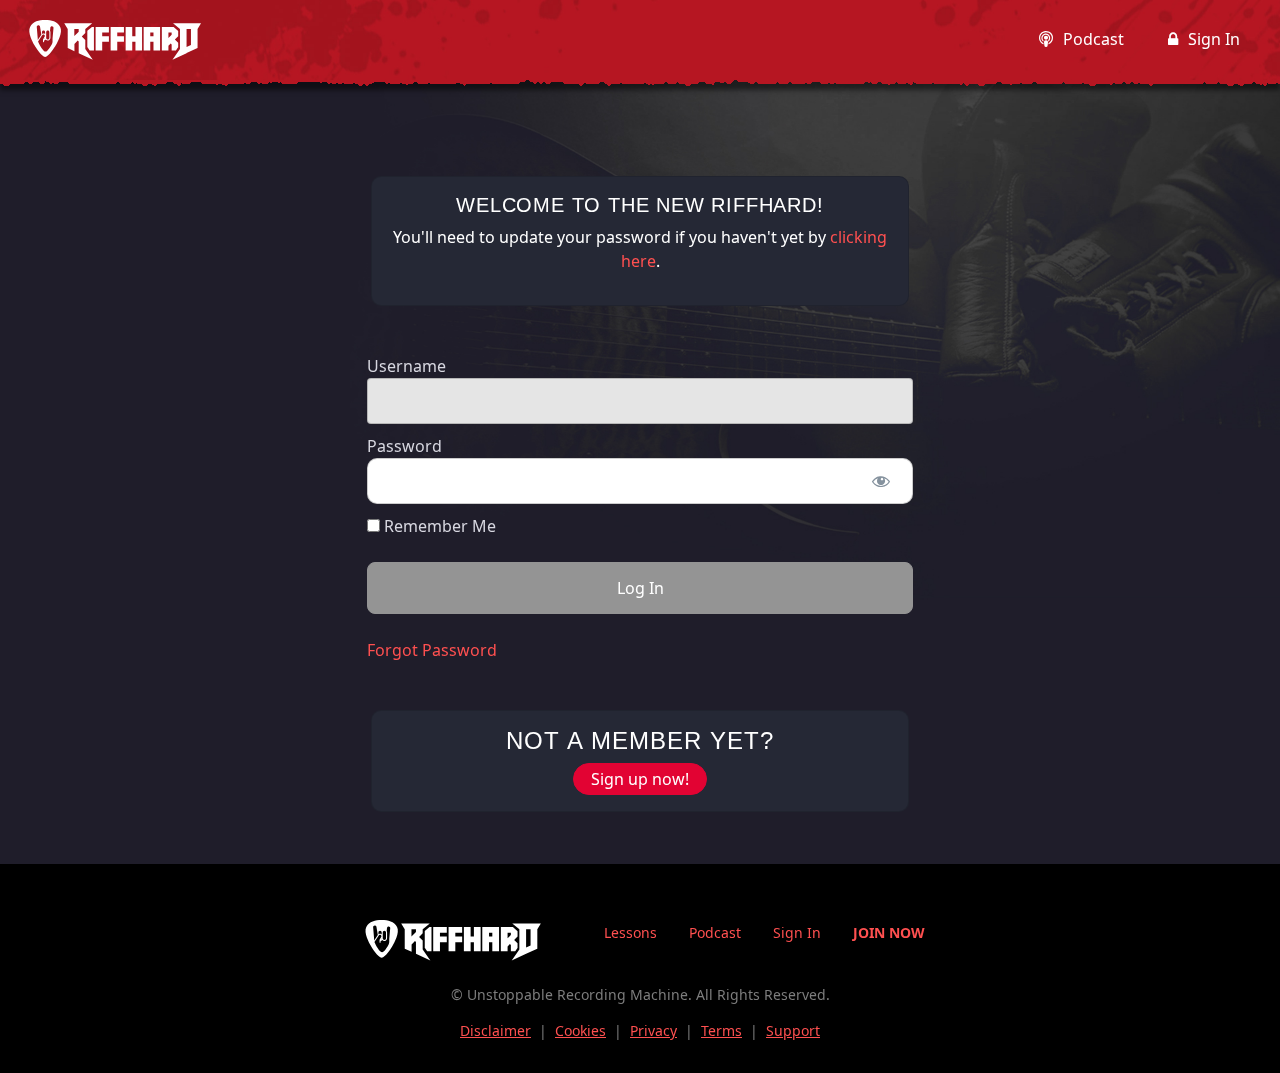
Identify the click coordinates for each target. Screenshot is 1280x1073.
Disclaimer (495, 1030)
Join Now (889, 932)
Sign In (1214, 39)
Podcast (1093, 39)
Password (404, 446)
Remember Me (438, 526)
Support (793, 1030)
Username (406, 366)
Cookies (580, 1030)
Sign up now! (640, 779)
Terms (721, 1030)
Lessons (630, 932)
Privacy (653, 1030)
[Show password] (880, 481)
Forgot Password (432, 650)
